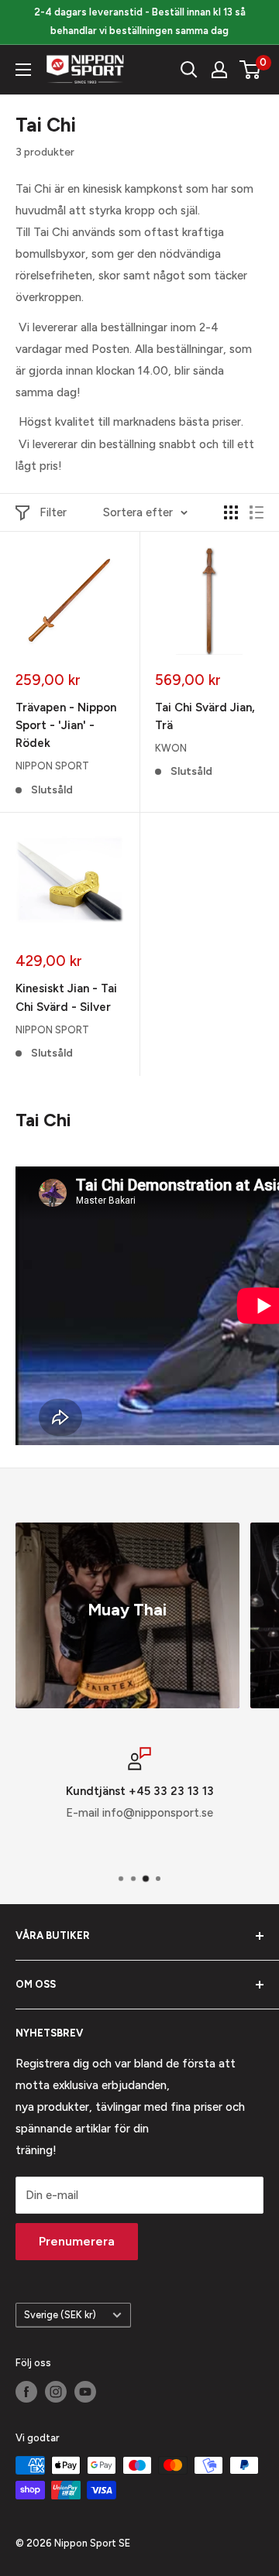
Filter (53, 512)
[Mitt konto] (219, 70)
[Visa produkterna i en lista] (257, 512)
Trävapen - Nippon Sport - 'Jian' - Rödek (66, 726)
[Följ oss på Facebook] (26, 2392)
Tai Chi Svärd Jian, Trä (205, 716)
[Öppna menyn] (23, 70)
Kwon (171, 748)
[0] (251, 70)
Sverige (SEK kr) (60, 2315)
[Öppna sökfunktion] (189, 70)
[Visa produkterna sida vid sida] (231, 512)
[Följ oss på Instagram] (56, 2392)
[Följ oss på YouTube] (85, 2392)
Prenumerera (77, 2241)
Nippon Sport (52, 766)
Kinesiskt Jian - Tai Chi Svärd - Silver (66, 997)
